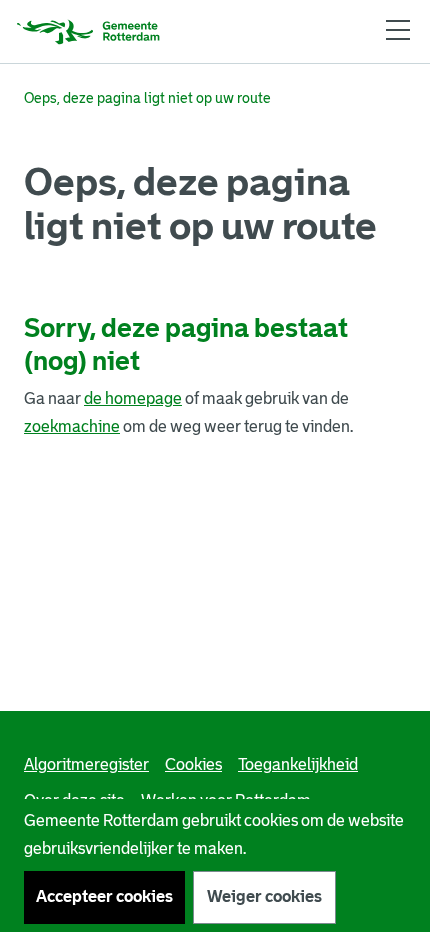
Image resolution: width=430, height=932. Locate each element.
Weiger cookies (264, 896)
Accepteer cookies (104, 896)
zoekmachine (72, 426)
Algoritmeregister (86, 764)
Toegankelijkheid (298, 764)
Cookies (193, 764)
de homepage (133, 398)
